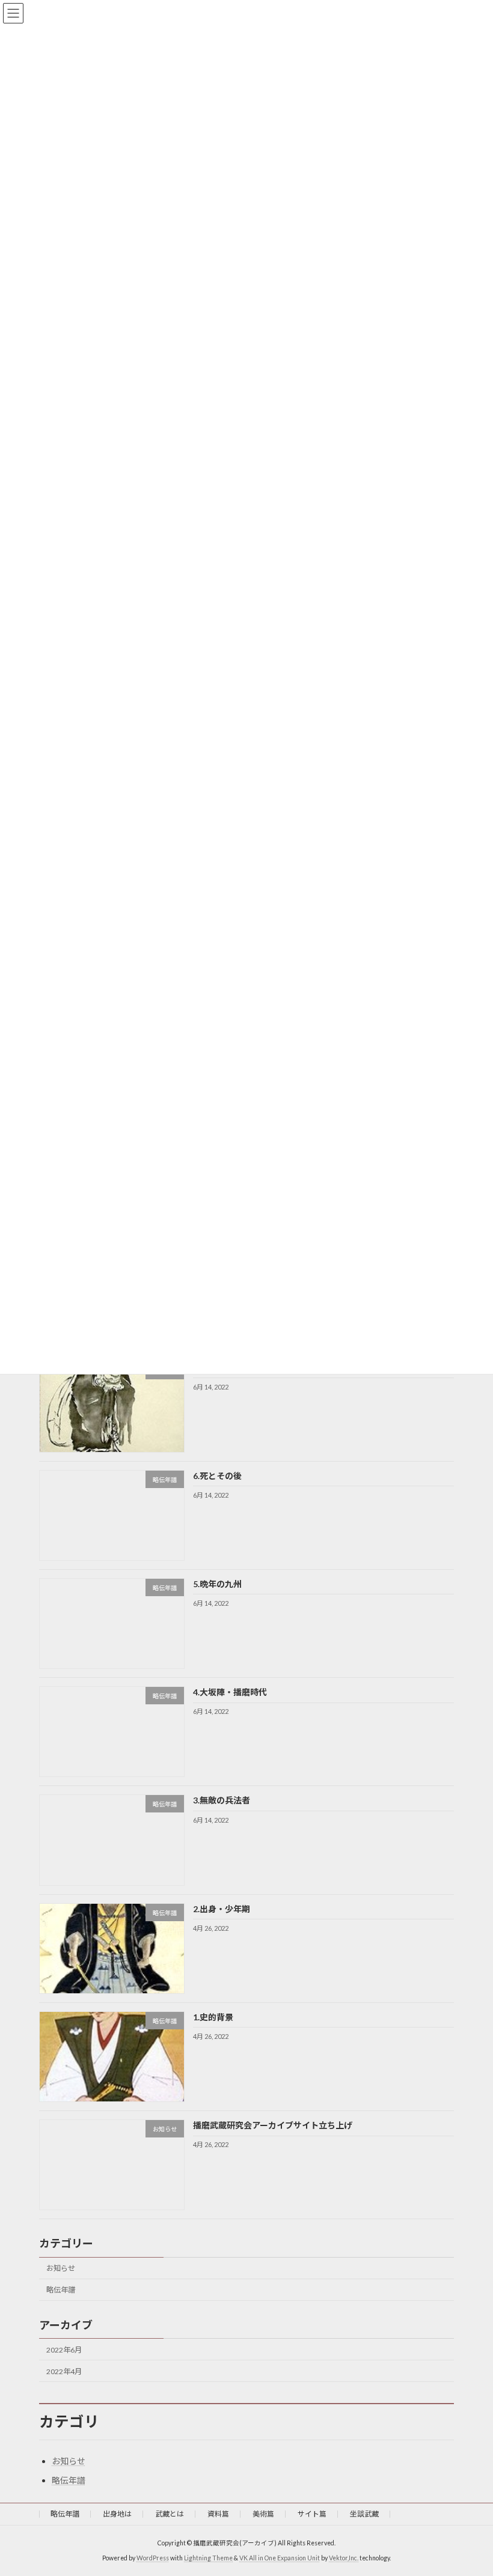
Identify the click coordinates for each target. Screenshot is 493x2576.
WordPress (153, 2558)
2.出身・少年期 (222, 1909)
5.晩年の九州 (217, 1584)
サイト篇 (312, 2514)
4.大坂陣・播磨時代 (234, 1692)
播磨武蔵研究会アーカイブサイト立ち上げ (273, 2125)
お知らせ (61, 2268)
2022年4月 (64, 2371)
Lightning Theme (208, 2558)
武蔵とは (170, 2514)
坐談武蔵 (364, 2514)
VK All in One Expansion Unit (280, 2558)
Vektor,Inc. (344, 2558)
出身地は (117, 2514)
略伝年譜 (61, 2290)
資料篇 (218, 2514)
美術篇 (263, 2514)
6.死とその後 (217, 1476)
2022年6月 (64, 2349)
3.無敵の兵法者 (227, 1800)
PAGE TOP (470, 2486)
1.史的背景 (213, 2017)
